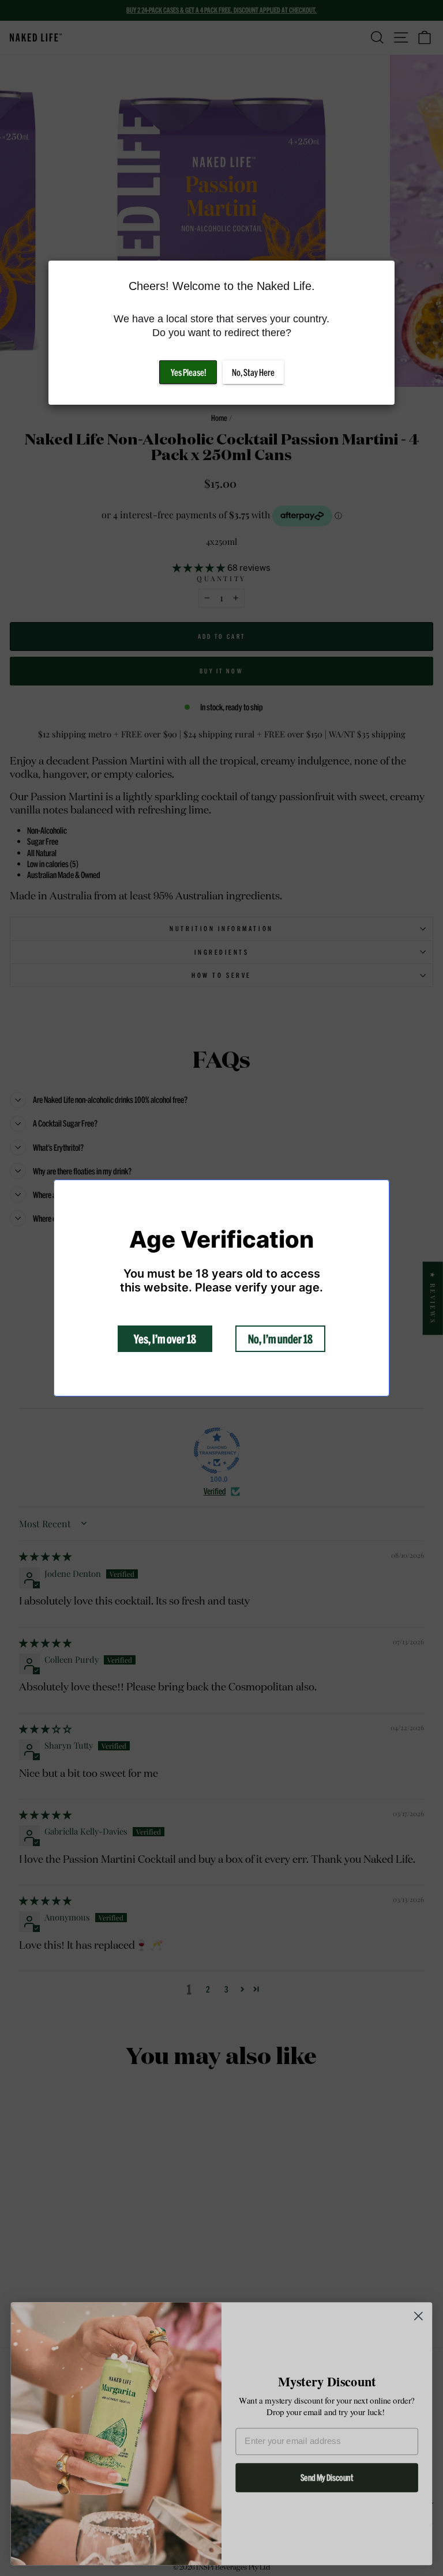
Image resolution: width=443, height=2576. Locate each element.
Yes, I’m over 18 (165, 1339)
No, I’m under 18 (280, 1339)
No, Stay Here (253, 372)
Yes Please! (188, 372)
